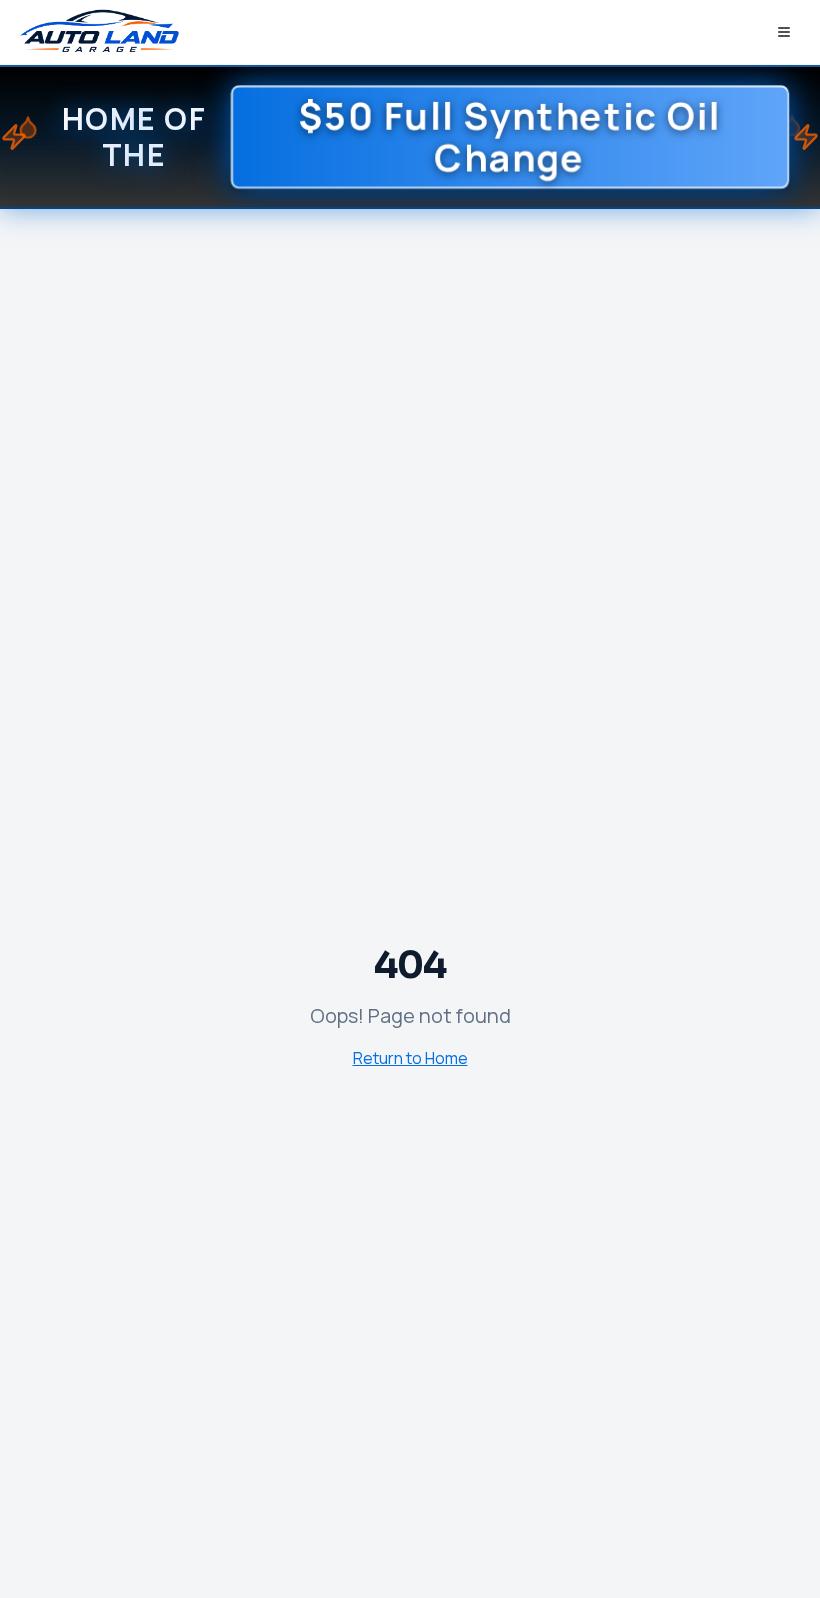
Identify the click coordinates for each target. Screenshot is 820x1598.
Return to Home (410, 1058)
